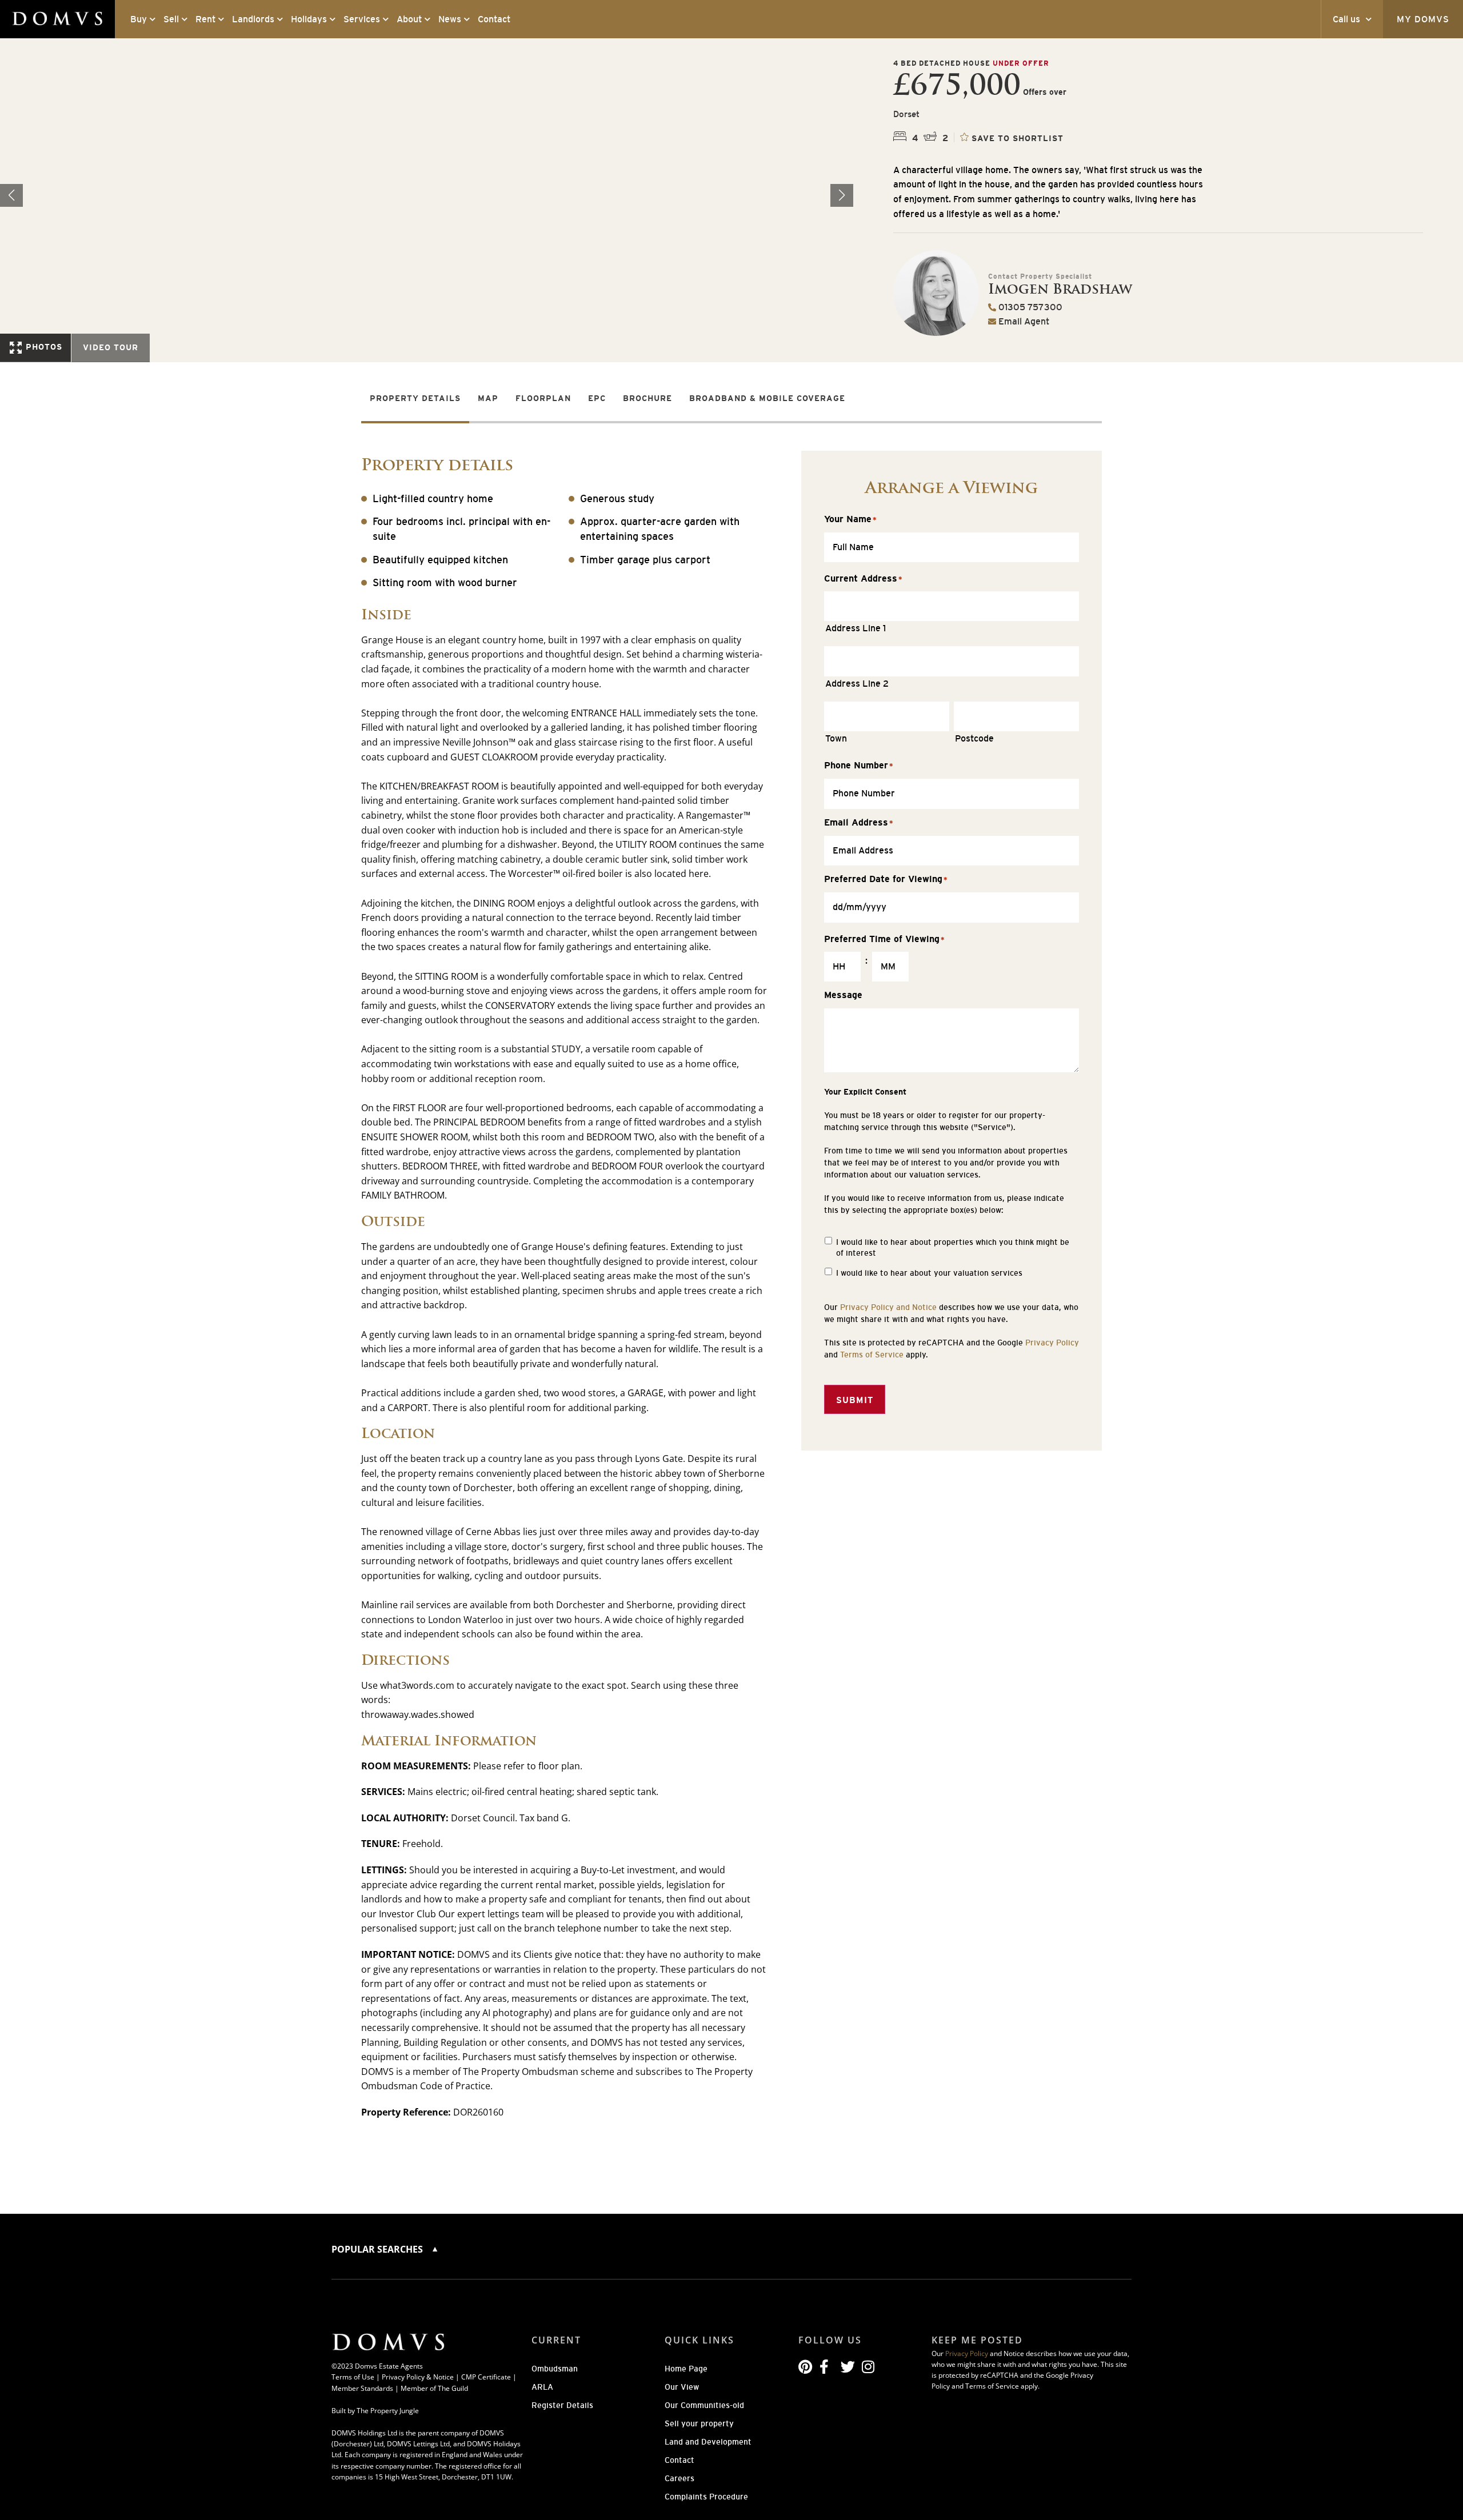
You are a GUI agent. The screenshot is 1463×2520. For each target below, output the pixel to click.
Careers (679, 2478)
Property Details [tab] (415, 398)
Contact (494, 19)
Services (362, 19)
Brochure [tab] (647, 398)
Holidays (309, 19)
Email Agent (1023, 321)
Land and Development (708, 2442)
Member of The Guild (434, 2388)
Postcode (974, 738)
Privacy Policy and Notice (888, 1307)
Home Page (686, 2369)
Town (836, 738)
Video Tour (111, 347)
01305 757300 (1029, 307)
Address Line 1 (856, 628)
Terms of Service (872, 1355)
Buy (139, 19)
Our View (682, 2387)
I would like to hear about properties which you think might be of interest (953, 1248)
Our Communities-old (704, 2405)
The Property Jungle (388, 2411)
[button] (842, 195)
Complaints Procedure (706, 2497)
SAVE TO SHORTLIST (1018, 138)
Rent (205, 19)
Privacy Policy (1052, 1343)
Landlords (253, 19)
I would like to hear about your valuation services (929, 1273)
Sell (171, 19)
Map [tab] (488, 398)
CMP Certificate (486, 2377)
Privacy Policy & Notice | (421, 2377)
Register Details (562, 2405)
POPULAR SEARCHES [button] (378, 2249)
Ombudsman (555, 2369)
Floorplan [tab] (543, 398)
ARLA (542, 2387)
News (450, 19)
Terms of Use (353, 2377)
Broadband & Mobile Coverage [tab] (767, 398)
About (409, 19)
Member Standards (362, 2388)
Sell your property (699, 2423)
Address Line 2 (857, 683)
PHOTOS (43, 347)
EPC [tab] (597, 398)
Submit (855, 1400)
